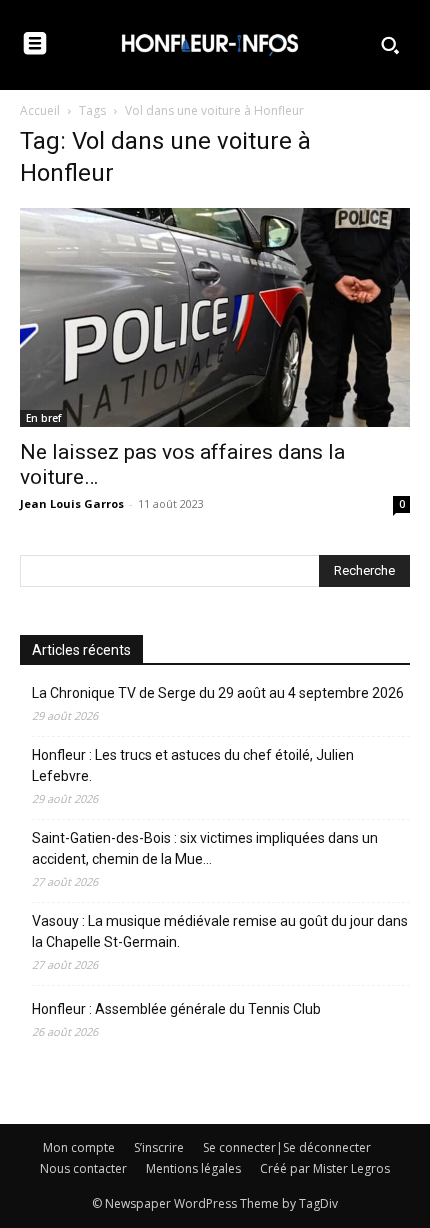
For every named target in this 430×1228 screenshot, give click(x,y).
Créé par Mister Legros (325, 1168)
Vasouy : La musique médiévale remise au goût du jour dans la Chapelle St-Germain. (220, 931)
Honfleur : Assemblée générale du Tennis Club (176, 1009)
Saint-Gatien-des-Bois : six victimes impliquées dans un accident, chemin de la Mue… (205, 848)
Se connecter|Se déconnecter (287, 1147)
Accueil (40, 110)
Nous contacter (83, 1168)
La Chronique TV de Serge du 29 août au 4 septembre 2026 (218, 693)
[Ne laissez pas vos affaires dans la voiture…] (215, 317)
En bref (43, 418)
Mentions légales (193, 1168)
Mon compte (79, 1147)
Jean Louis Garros (72, 503)
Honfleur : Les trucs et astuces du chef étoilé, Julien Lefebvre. (193, 765)
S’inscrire (159, 1147)
